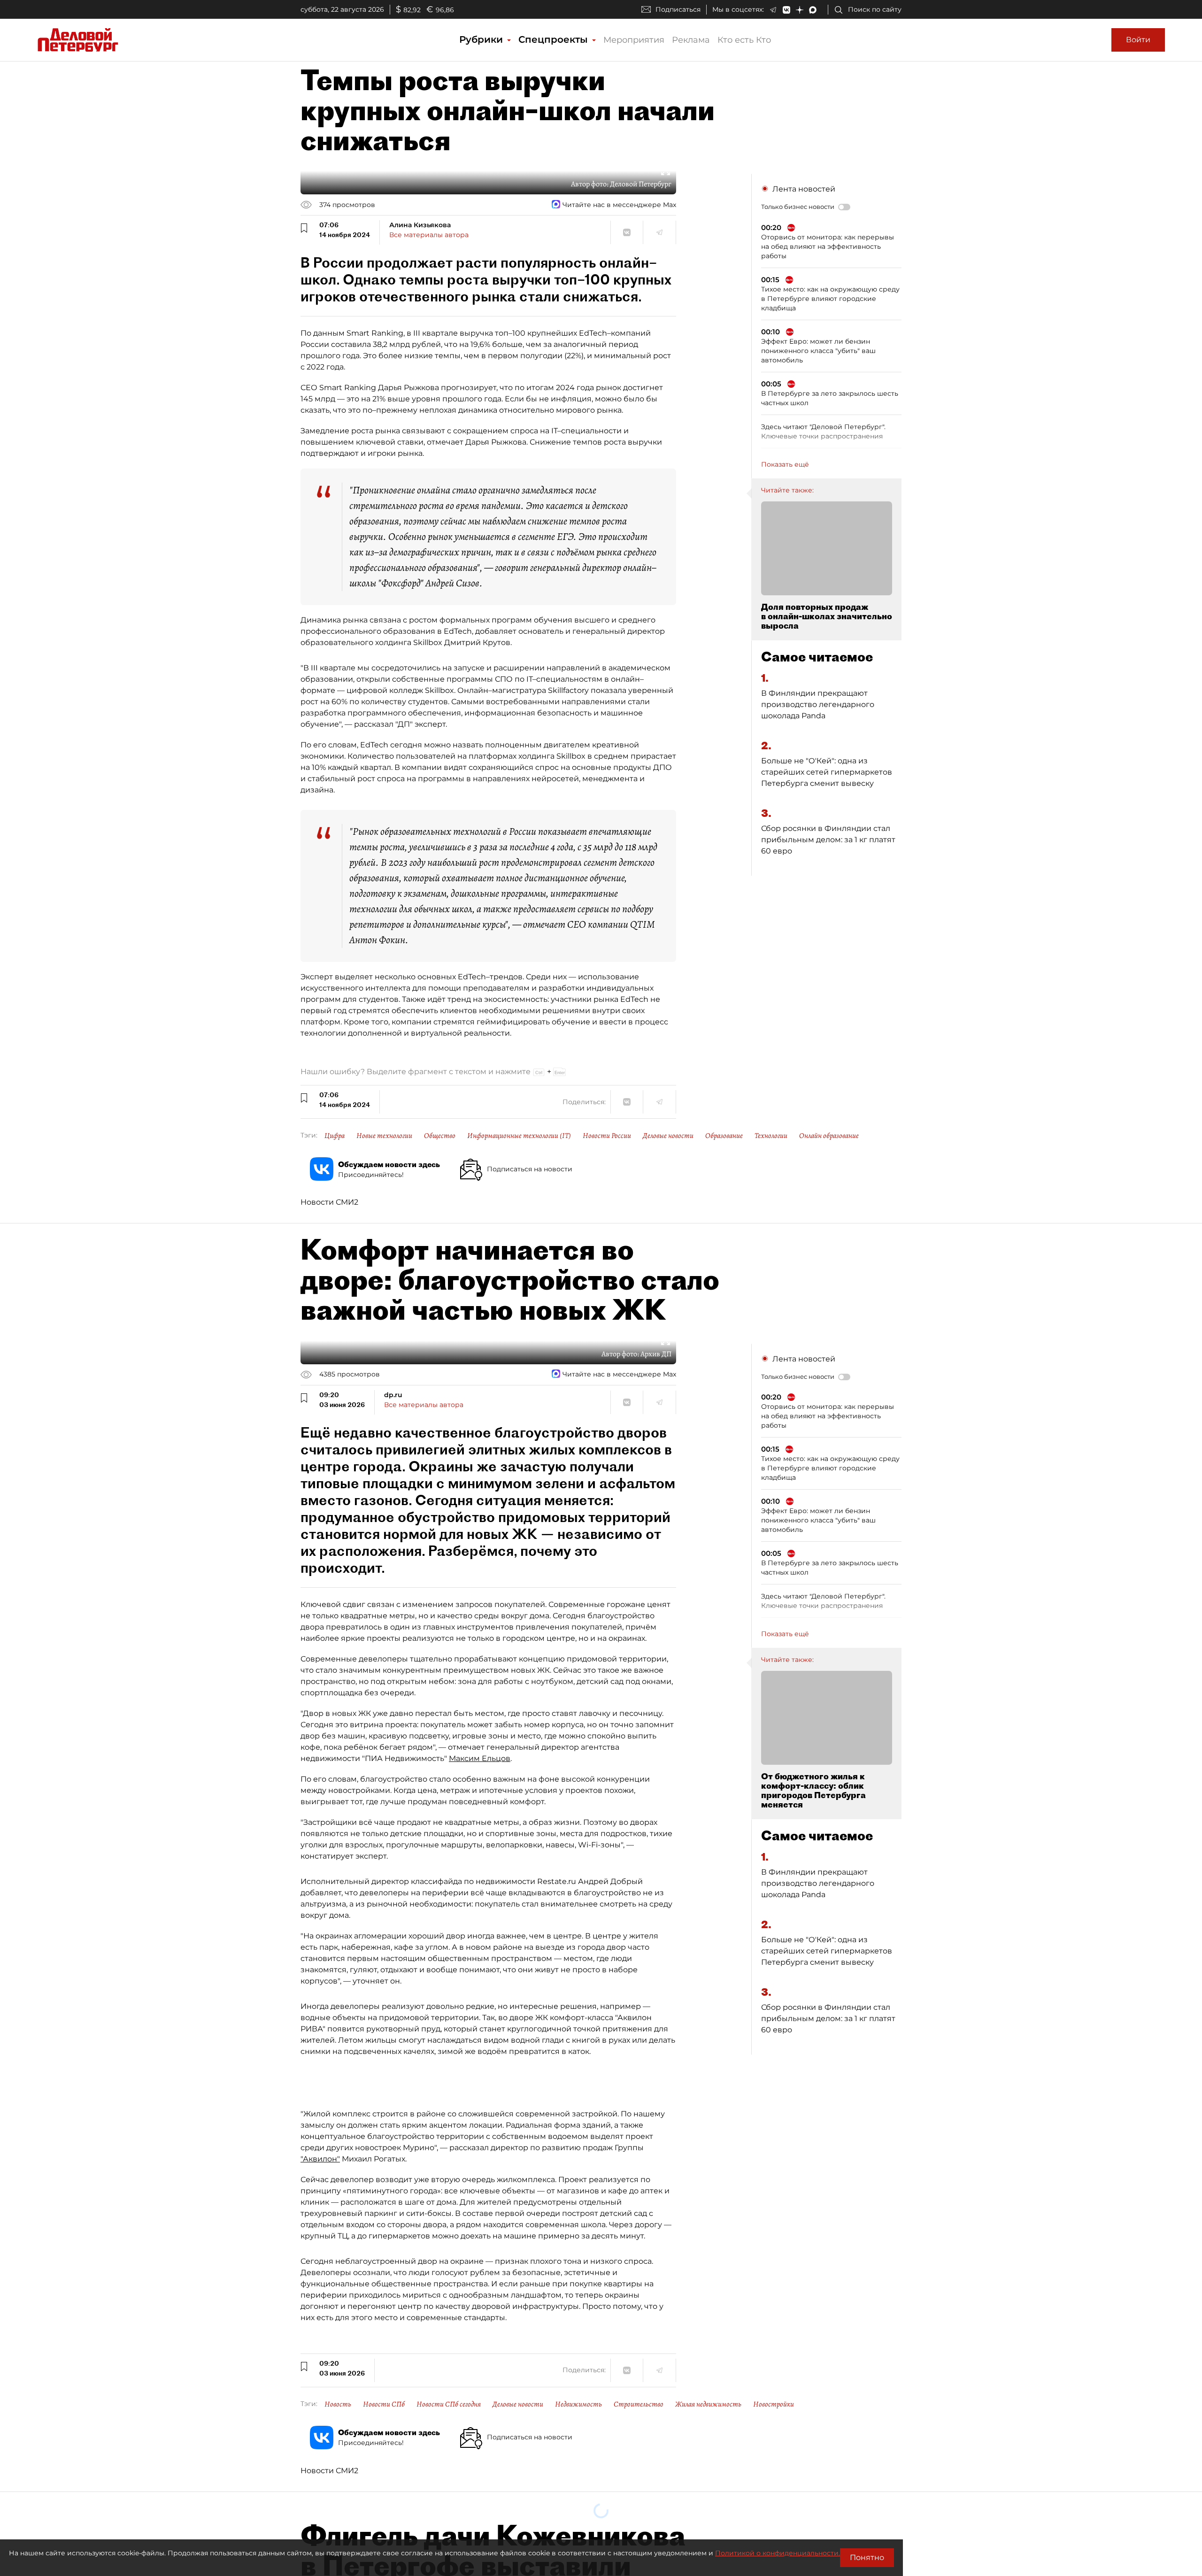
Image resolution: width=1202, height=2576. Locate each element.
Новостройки (774, 2404)
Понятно (867, 2557)
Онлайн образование (829, 1136)
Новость (338, 2404)
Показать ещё (785, 464)
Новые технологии (384, 1136)
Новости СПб (384, 2404)
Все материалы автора (429, 235)
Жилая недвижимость (708, 2404)
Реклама (691, 40)
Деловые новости (668, 1136)
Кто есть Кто (744, 40)
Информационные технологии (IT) (519, 1136)
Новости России (607, 1136)
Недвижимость (578, 2404)
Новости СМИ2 (329, 1202)
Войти (1138, 40)
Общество (440, 1136)
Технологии (771, 1136)
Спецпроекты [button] (555, 39)
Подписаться (678, 9)
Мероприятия (634, 40)
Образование (724, 1136)
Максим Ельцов (480, 1758)
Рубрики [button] (482, 39)
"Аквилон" (320, 2159)
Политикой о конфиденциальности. (778, 2553)
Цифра (335, 1136)
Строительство (639, 2404)
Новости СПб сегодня (449, 2404)
